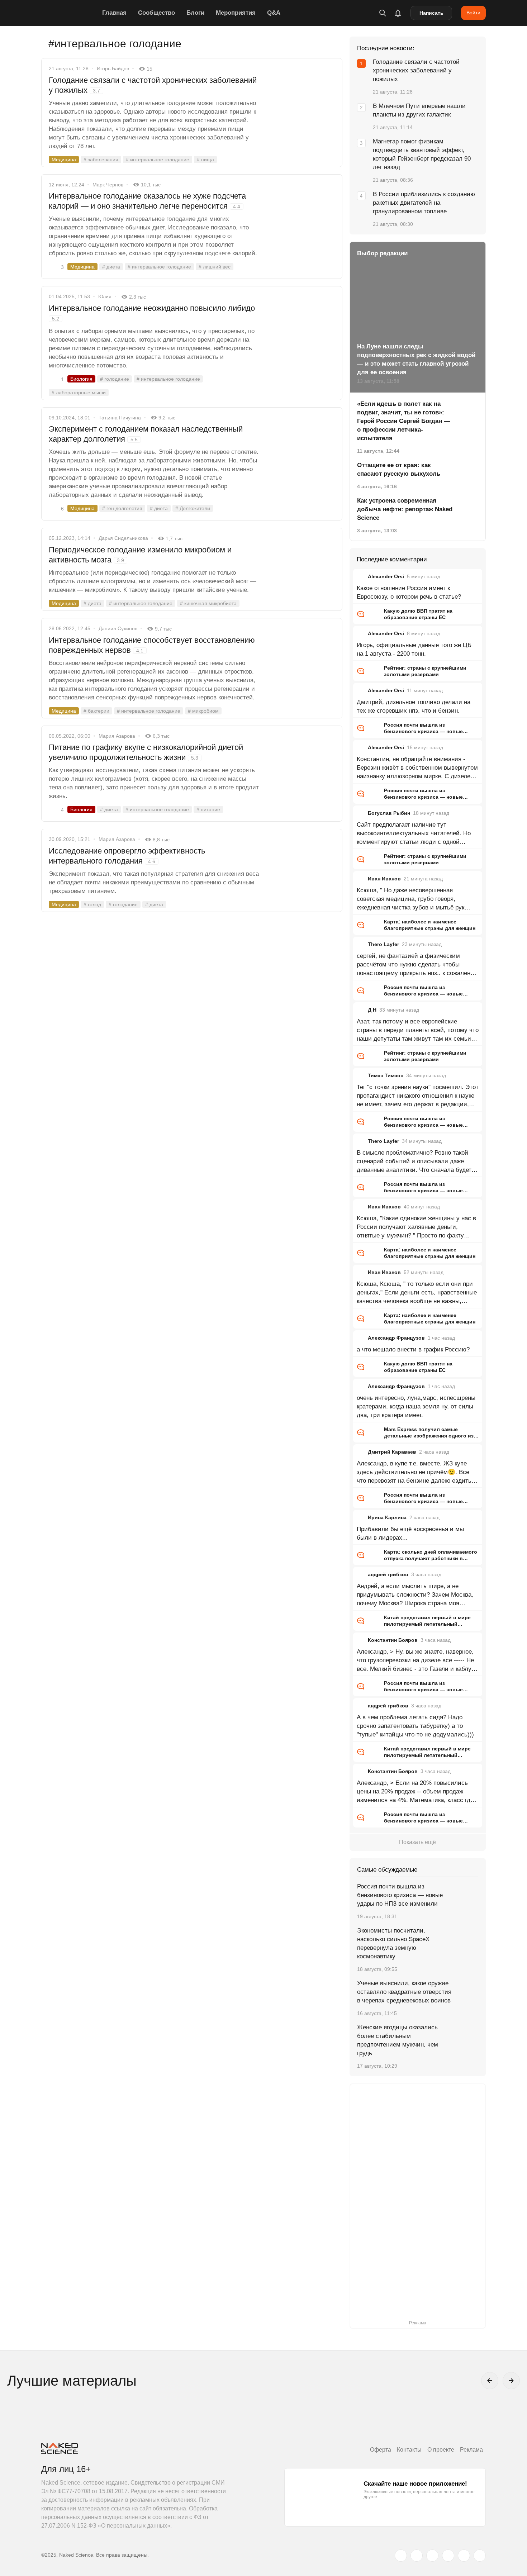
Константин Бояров (393, 1640)
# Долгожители (193, 508)
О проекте (441, 2450)
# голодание (115, 379)
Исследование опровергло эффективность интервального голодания (127, 856)
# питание (208, 809)
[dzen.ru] (448, 2556)
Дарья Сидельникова (123, 538)
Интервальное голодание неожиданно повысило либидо (152, 313)
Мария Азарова (117, 736)
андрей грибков (388, 1574)
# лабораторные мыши (79, 393)
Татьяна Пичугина (120, 418)
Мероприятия (236, 13)
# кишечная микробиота (208, 603)
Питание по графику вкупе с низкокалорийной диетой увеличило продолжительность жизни (146, 752)
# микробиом (203, 711)
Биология (81, 379)
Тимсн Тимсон (386, 1075)
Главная (114, 13)
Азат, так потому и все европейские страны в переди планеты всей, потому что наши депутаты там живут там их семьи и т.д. (418, 1031)
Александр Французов (396, 1338)
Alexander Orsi (386, 576)
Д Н (372, 1010)
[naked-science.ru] (480, 2556)
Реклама (471, 2450)
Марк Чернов (108, 185)
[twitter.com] (401, 2556)
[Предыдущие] (490, 2381)
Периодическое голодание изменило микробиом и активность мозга (140, 555)
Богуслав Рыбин (389, 813)
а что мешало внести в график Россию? (413, 1349)
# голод (92, 904)
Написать (431, 13)
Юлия (105, 296)
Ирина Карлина (387, 1517)
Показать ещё (417, 1842)
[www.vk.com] (417, 2556)
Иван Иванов (384, 879)
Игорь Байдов (113, 68)
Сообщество (156, 13)
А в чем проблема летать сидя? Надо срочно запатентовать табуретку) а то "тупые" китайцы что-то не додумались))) (415, 1726)
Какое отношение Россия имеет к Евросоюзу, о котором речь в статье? (409, 592)
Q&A (274, 13)
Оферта (381, 2450)
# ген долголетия (122, 508)
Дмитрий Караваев (392, 1452)
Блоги (195, 13)
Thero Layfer (383, 944)
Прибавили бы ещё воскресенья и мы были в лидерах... (410, 1533)
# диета (111, 267)
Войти (473, 13)
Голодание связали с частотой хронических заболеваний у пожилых (153, 85)
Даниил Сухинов (118, 628)
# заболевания (101, 160)
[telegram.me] (464, 2556)
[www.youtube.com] (432, 2556)
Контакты (409, 2450)
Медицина (64, 160)
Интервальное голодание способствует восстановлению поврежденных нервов (152, 645)
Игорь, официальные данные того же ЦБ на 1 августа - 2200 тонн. (414, 649)
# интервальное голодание (158, 160)
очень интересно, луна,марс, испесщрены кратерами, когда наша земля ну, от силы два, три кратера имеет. (416, 1406)
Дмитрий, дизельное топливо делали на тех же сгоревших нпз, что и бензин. (414, 706)
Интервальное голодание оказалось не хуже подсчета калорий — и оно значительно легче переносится (147, 201)
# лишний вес (215, 267)
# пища (205, 160)
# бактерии (96, 711)
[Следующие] (511, 2381)
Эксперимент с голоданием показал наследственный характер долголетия (146, 434)
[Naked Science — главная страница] (70, 13)
